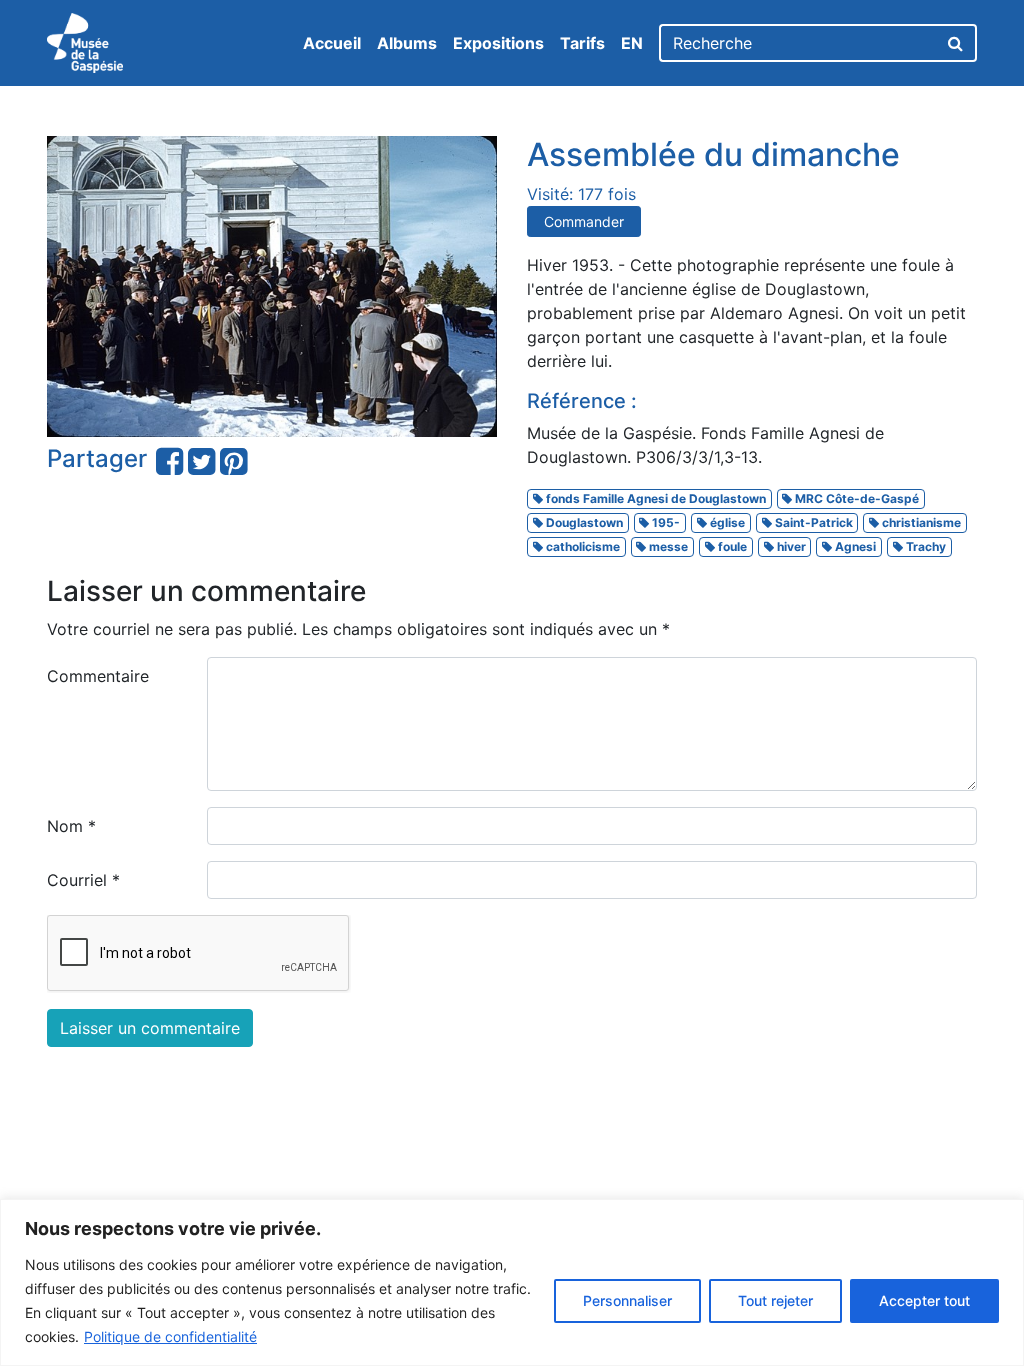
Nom (71, 826)
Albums (407, 43)
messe (667, 546)
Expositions (498, 43)
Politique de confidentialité (170, 1336)
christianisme (920, 522)
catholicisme (581, 546)
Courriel (83, 880)
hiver (790, 546)
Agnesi (854, 546)
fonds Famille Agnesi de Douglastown (654, 498)
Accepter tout (924, 1300)
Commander (584, 221)
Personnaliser (627, 1300)
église (726, 522)
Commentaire (98, 676)
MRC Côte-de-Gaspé (855, 498)
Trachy (924, 546)
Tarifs (582, 43)
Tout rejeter (775, 1300)
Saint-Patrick (812, 522)
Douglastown (583, 522)
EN (632, 43)
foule (731, 546)
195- (664, 522)
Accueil (332, 43)
